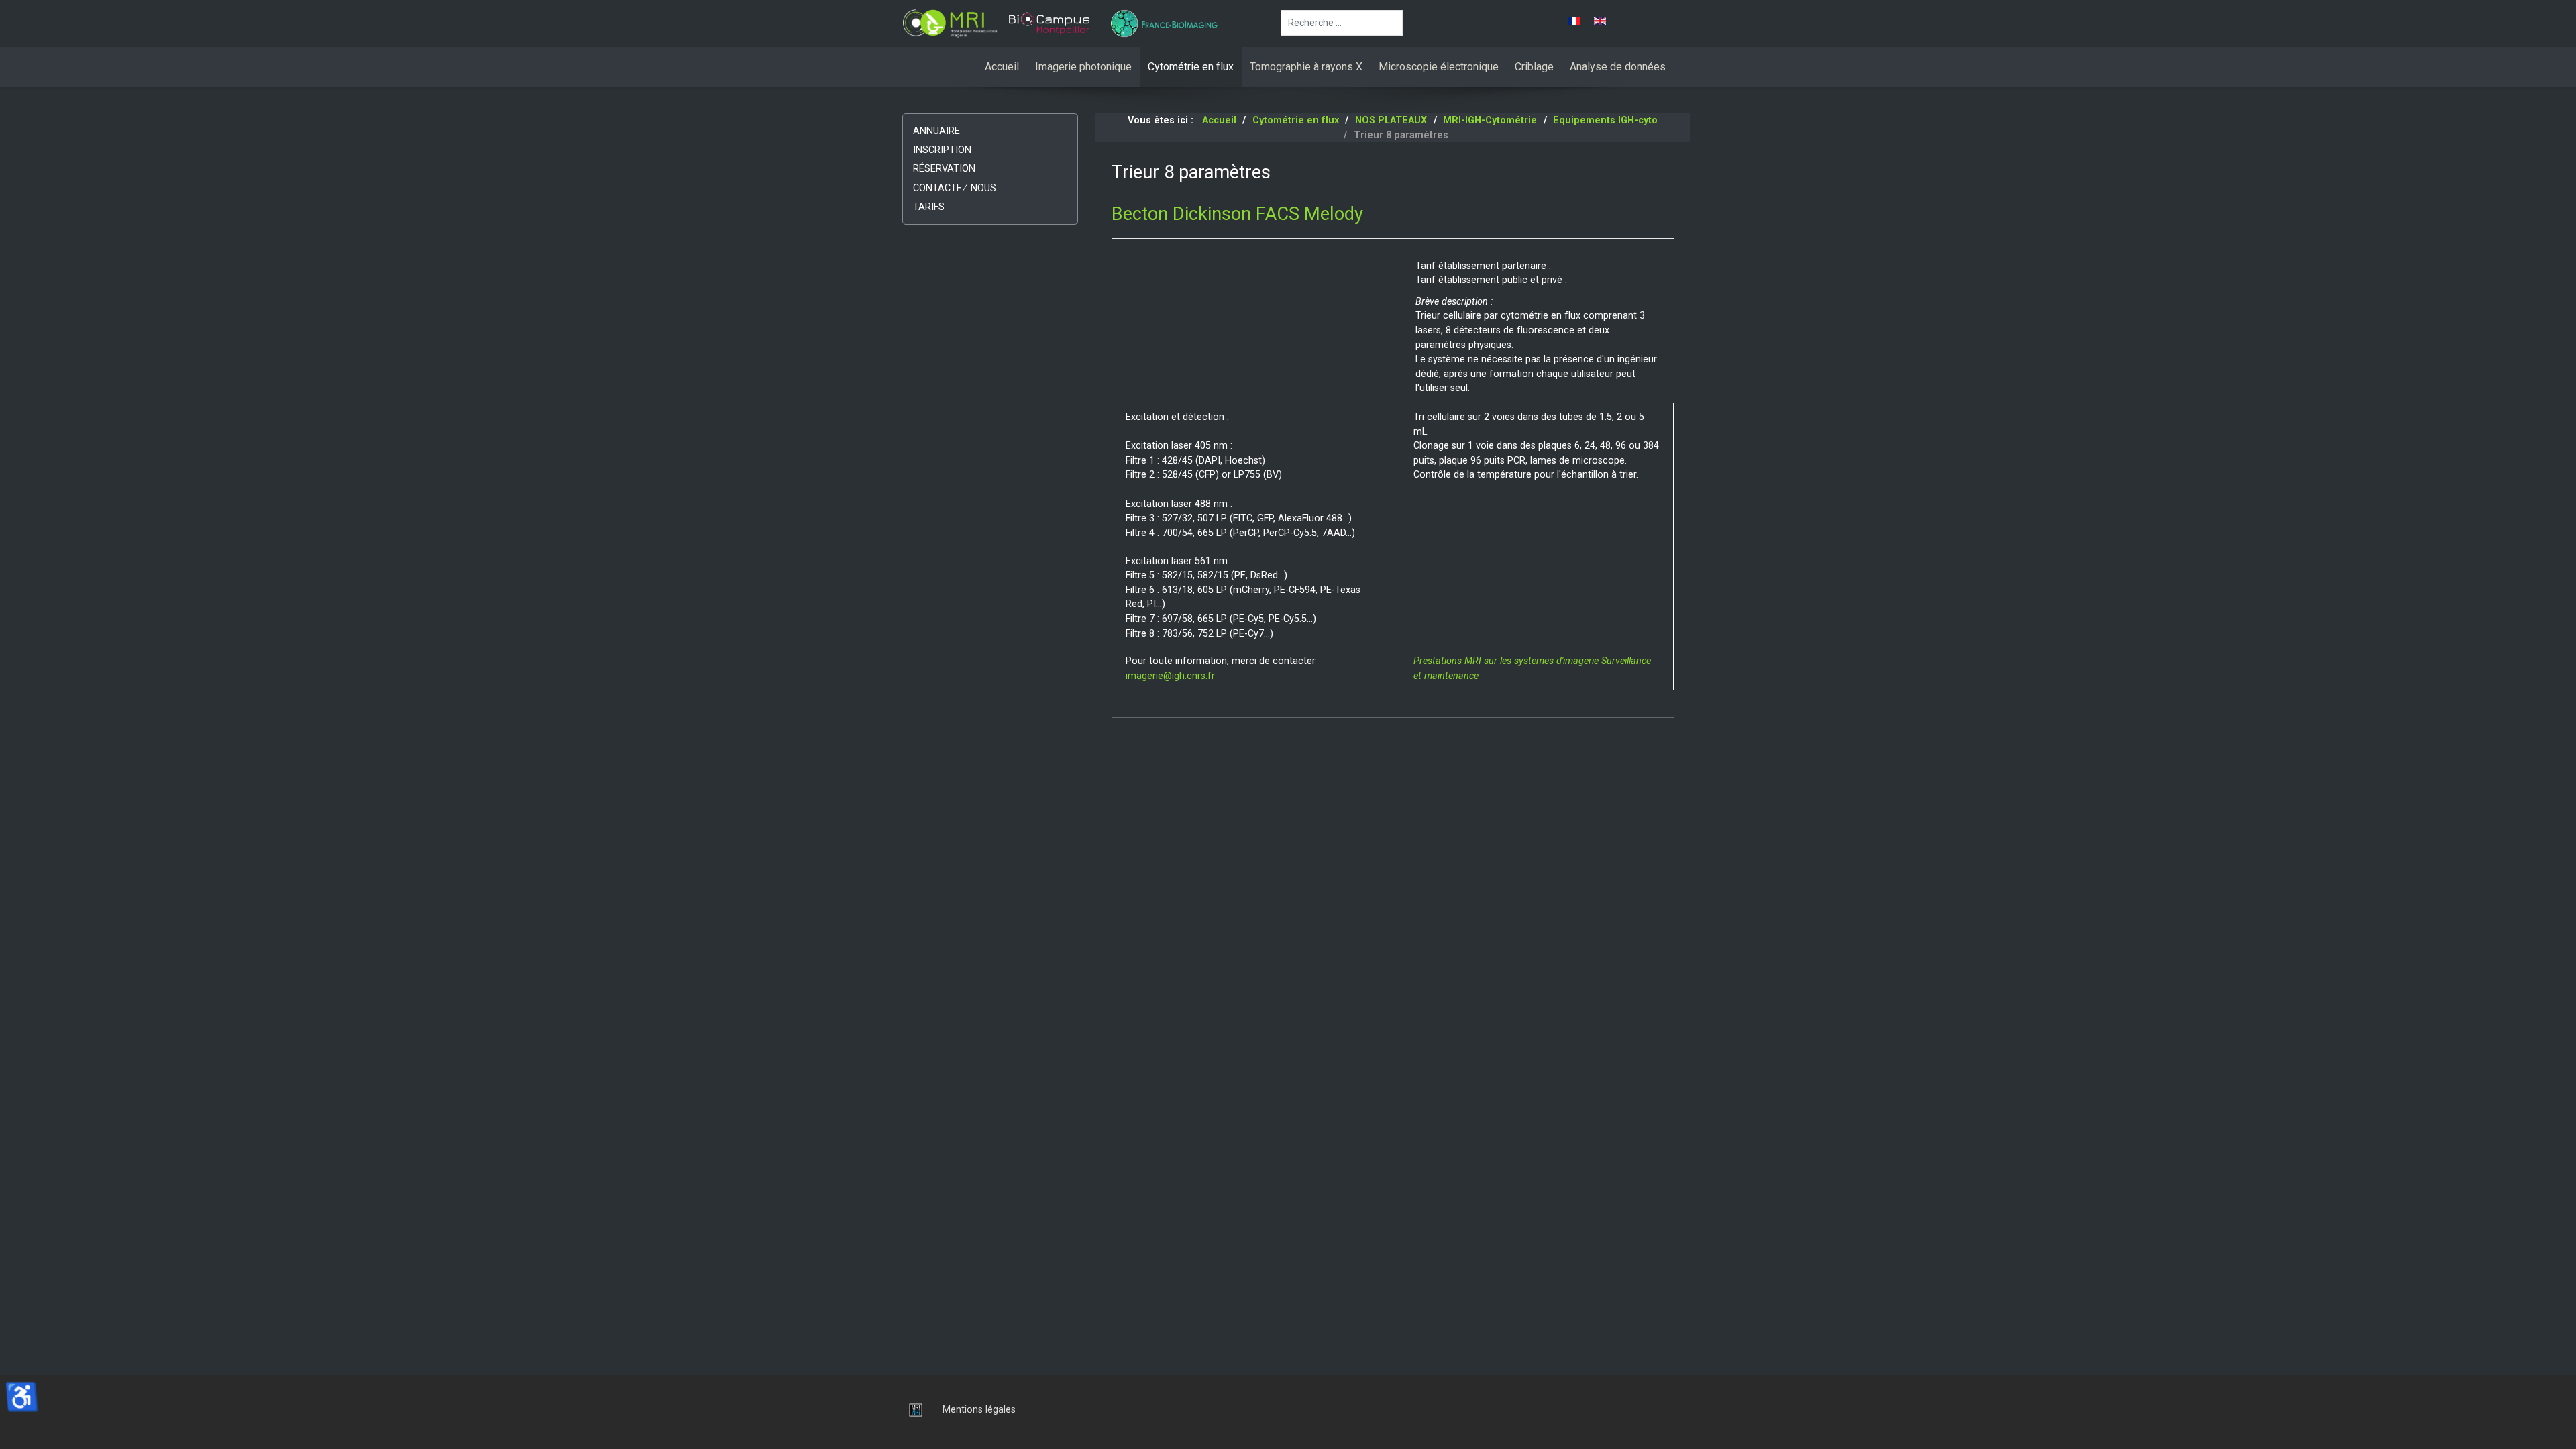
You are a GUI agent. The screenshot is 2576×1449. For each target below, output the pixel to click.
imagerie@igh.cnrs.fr (1170, 676)
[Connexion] (912, 1410)
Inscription (942, 150)
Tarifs (929, 207)
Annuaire (936, 131)
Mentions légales (979, 1410)
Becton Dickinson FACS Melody (1237, 214)
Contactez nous (955, 188)
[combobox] (1342, 23)
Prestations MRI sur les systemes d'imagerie (1506, 661)
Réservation (944, 169)
